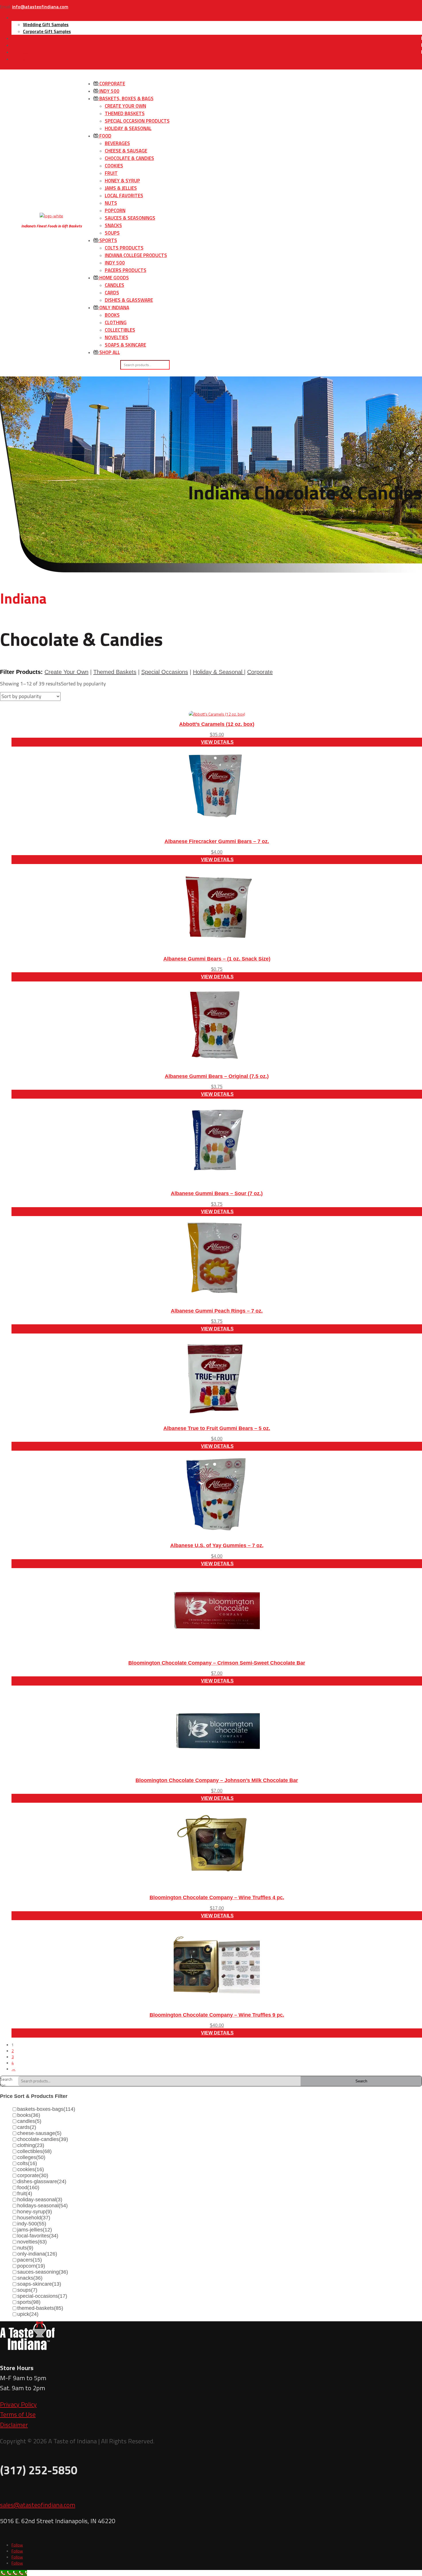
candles (29, 2121)
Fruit (111, 173)
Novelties (117, 337)
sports (29, 2302)
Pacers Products (126, 270)
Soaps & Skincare (125, 345)
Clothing (116, 322)
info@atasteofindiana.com (40, 7)
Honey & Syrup (122, 181)
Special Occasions (165, 672)
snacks (30, 2278)
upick (28, 2314)
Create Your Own (125, 106)
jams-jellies (35, 2230)
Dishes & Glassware (129, 300)
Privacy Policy (18, 2404)
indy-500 (32, 2224)
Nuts (111, 203)
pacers (30, 2260)
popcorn (31, 2266)
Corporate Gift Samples (47, 31)
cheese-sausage (39, 2133)
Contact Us (23, 45)
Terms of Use (18, 2414)
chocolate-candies (43, 2139)
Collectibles (120, 330)
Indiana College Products (136, 255)
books (29, 2115)
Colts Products (124, 248)
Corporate (112, 84)
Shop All (109, 352)
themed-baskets (40, 2308)
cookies (31, 2169)
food (28, 2187)
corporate (33, 2175)
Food (105, 136)
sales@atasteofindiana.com (38, 2505)
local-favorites (38, 2236)
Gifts (17, 18)
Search (361, 2081)
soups (27, 2290)
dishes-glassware (42, 2181)
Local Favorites (124, 196)
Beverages (117, 143)
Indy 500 (109, 91)
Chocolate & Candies (129, 158)
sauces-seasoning (43, 2272)
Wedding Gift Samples (46, 24)
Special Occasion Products (137, 121)
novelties (32, 2242)
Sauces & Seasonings (130, 218)
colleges (31, 2157)
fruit (25, 2194)
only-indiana (37, 2254)
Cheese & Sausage (126, 151)
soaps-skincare (39, 2284)
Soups (112, 233)
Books (112, 315)
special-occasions (42, 2296)
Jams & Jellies (121, 188)
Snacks (113, 225)
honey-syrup (35, 2212)
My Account (23, 52)
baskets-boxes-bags (46, 2109)
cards (27, 2127)
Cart (17, 59)
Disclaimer (14, 2425)
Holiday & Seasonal (128, 128)
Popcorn (115, 210)
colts (27, 2163)
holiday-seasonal (40, 2200)
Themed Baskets (125, 113)
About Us (21, 38)
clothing (31, 2145)
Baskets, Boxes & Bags (126, 98)
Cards (112, 293)
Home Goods (114, 278)
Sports (108, 240)
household (34, 2218)
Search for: (6, 2081)
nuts (25, 2248)
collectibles (34, 2151)
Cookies (114, 166)
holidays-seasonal (42, 2206)
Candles (115, 285)
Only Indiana (114, 308)
